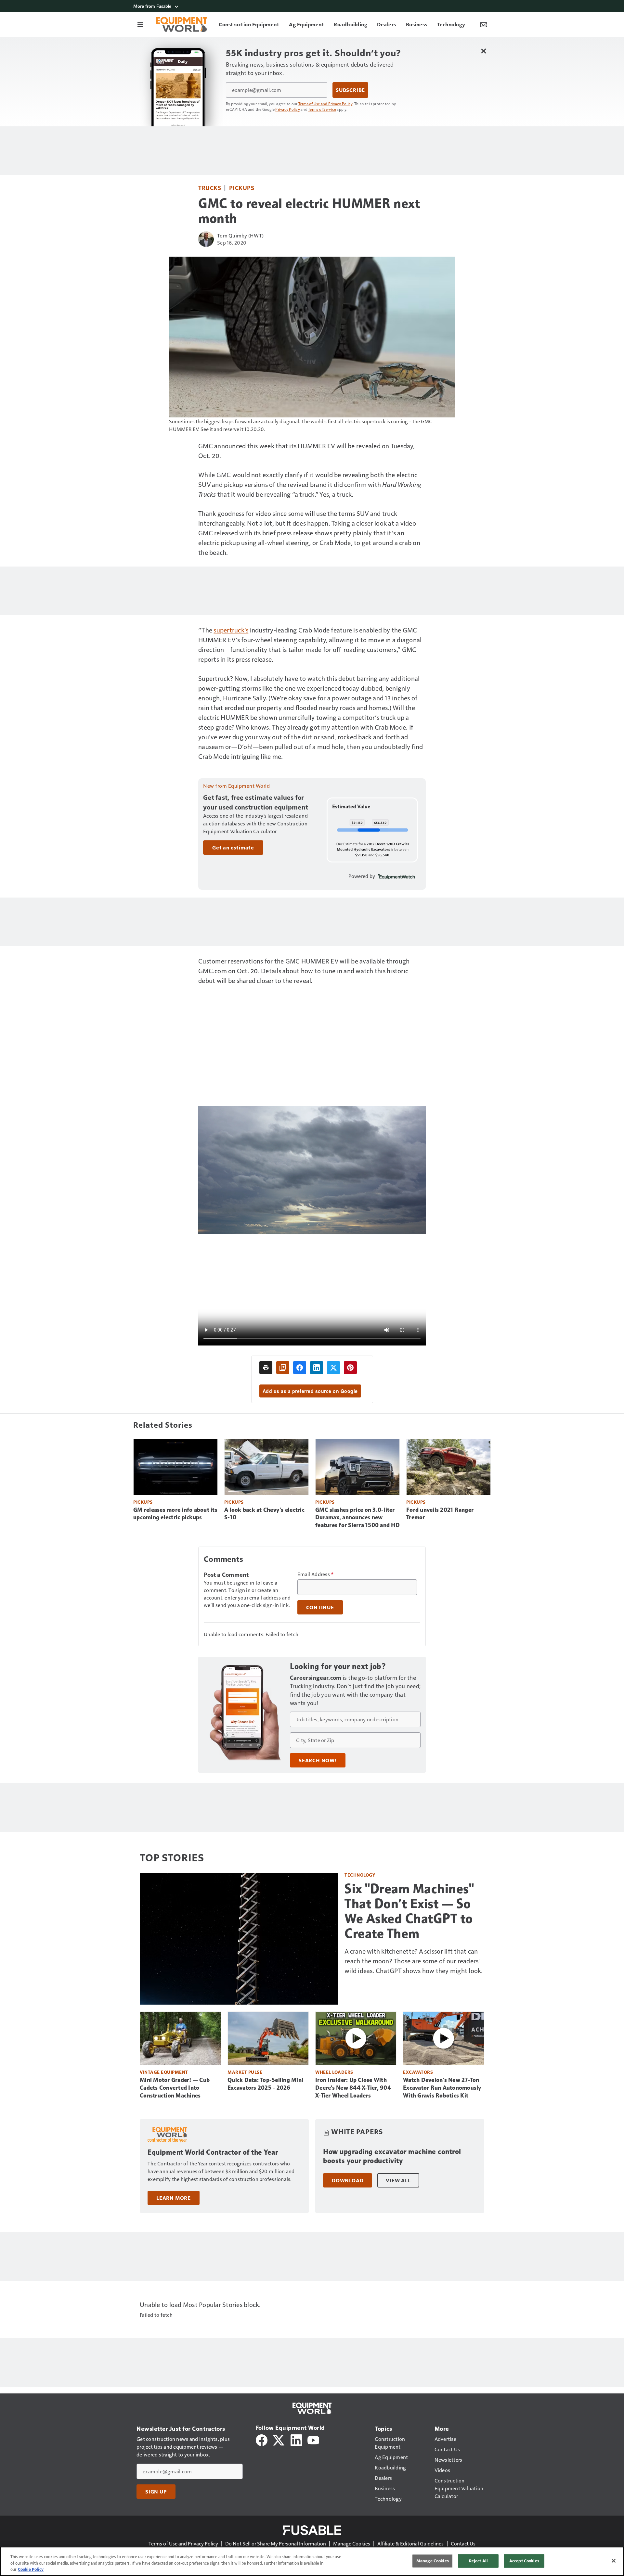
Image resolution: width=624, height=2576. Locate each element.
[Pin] (350, 1368)
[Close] (614, 2561)
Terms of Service (322, 109)
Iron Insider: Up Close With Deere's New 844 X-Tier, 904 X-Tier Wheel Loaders (353, 2088)
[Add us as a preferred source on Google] (283, 1368)
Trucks (210, 188)
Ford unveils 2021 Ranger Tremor (440, 1514)
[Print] (266, 1368)
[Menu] (140, 24)
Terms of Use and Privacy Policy (325, 104)
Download (348, 2180)
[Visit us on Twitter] (279, 2439)
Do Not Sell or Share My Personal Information (276, 2543)
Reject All (478, 2561)
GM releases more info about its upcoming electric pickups (175, 1514)
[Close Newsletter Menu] (483, 51)
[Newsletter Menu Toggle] (484, 24)
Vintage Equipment (164, 2072)
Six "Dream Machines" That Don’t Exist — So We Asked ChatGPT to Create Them (409, 1911)
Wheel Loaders (334, 2072)
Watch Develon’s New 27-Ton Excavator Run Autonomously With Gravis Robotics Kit (442, 2088)
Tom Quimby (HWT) (240, 235)
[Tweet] (333, 1368)
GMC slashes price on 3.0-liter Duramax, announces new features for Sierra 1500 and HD (357, 1518)
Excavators (418, 2072)
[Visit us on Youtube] (313, 2439)
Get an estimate (233, 848)
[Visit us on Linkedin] (296, 2439)
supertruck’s (231, 630)
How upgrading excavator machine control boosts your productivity (392, 2156)
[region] (312, 2561)
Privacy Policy (288, 109)
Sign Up (156, 2492)
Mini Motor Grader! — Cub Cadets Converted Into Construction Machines (175, 2088)
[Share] (300, 1368)
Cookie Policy (31, 2569)
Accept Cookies (524, 2561)
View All (398, 2180)
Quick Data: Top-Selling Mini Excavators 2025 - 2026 (265, 2084)
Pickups (242, 188)
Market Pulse (245, 2072)
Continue (320, 1607)
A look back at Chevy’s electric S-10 (264, 1514)
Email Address (316, 1574)
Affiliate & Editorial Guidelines (410, 2543)
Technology (360, 1875)
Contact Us (463, 2543)
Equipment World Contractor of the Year (213, 2152)
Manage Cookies (352, 2543)
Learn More (174, 2198)
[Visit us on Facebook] (262, 2439)
